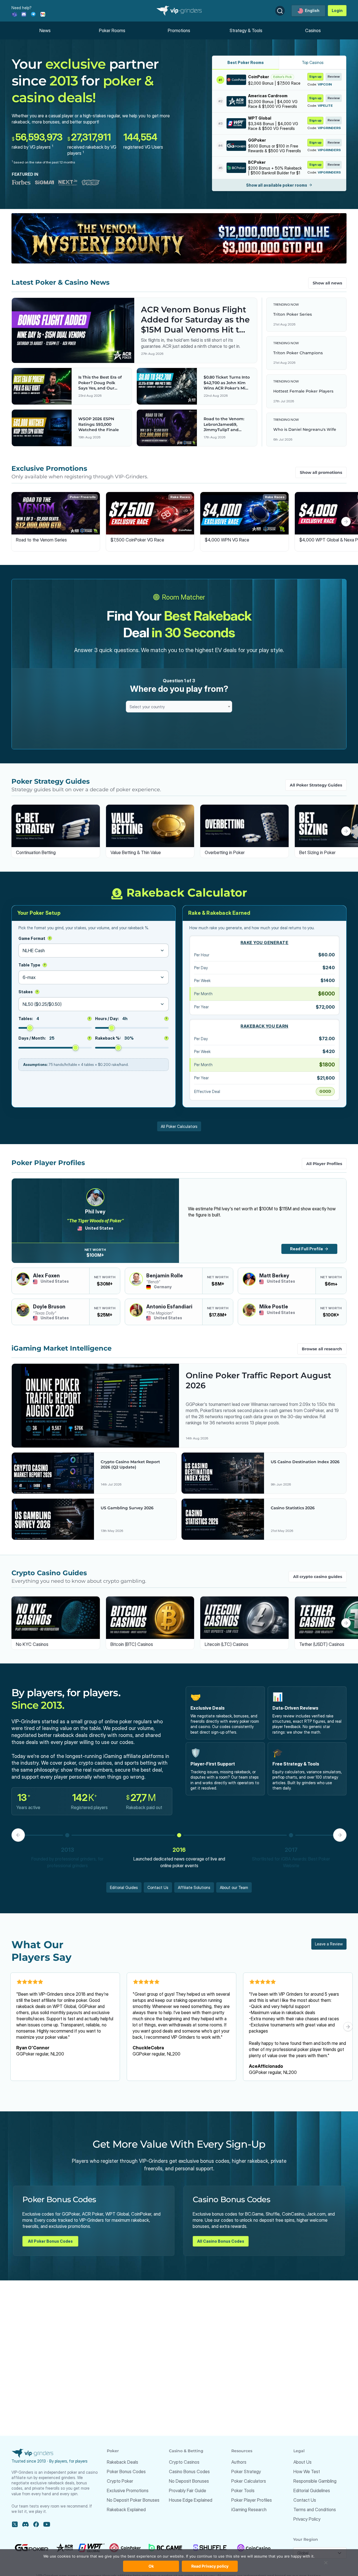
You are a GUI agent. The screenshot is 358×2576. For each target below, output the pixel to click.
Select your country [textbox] (147, 707)
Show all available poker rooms (277, 185)
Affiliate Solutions (194, 1887)
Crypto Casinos (184, 2462)
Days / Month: (55, 1038)
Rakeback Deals (123, 2462)
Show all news (327, 283)
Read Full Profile (307, 1249)
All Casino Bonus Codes (221, 2241)
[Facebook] (36, 2524)
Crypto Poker (120, 2481)
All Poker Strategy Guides (316, 785)
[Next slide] (346, 522)
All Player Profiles (324, 1164)
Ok (151, 2566)
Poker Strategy (246, 2472)
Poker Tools (243, 2491)
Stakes (28, 992)
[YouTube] (47, 2524)
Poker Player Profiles (252, 2500)
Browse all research (322, 1349)
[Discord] (24, 14)
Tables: (55, 1019)
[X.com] (15, 2524)
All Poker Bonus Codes (50, 2241)
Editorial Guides (124, 1887)
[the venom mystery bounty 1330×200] (179, 238)
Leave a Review (329, 1944)
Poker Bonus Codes (126, 2472)
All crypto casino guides (318, 1577)
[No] (326, 2565)
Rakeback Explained (126, 2510)
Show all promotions (321, 472)
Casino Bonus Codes (189, 2472)
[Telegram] (33, 14)
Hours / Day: (131, 1019)
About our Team (234, 1887)
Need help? (22, 8)
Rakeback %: (131, 1038)
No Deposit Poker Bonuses (133, 2500)
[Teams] (14, 14)
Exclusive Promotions (128, 2491)
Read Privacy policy (210, 2566)
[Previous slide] (12, 522)
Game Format (35, 938)
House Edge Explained (191, 2500)
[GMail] (43, 14)
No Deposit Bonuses (189, 2481)
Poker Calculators (249, 2481)
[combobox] (179, 707)
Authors (239, 2462)
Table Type (32, 965)
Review (334, 76)
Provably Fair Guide (188, 2491)
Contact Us (158, 1887)
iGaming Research (249, 2510)
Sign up (315, 76)
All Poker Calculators (179, 1126)
